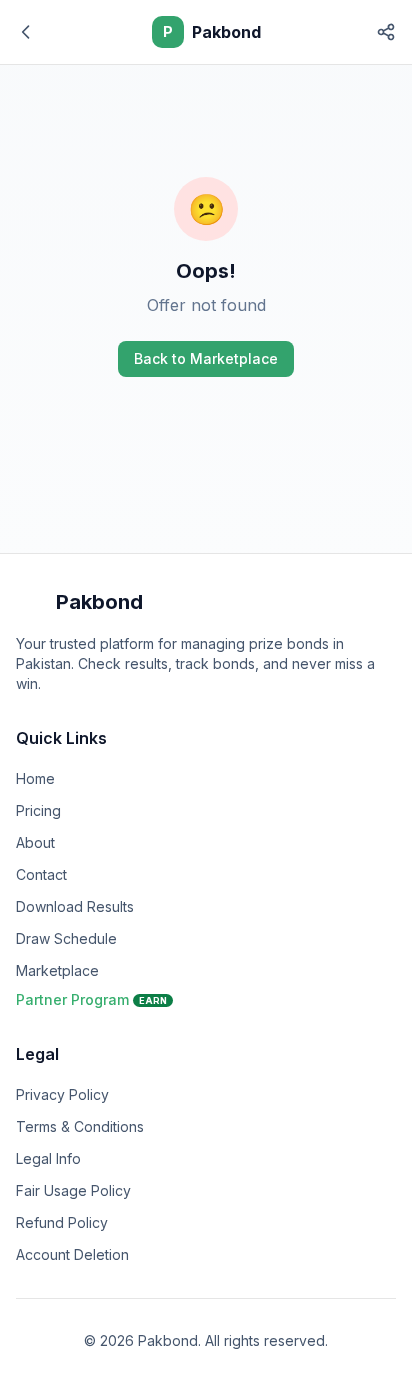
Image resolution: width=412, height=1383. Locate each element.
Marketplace (57, 970)
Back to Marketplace (206, 358)
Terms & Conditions (80, 1126)
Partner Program (91, 999)
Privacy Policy (62, 1094)
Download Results (75, 906)
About (35, 842)
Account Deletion (72, 1254)
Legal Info (48, 1158)
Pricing (38, 810)
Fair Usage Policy (73, 1190)
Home (35, 778)
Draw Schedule (66, 938)
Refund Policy (62, 1222)
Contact (41, 874)
